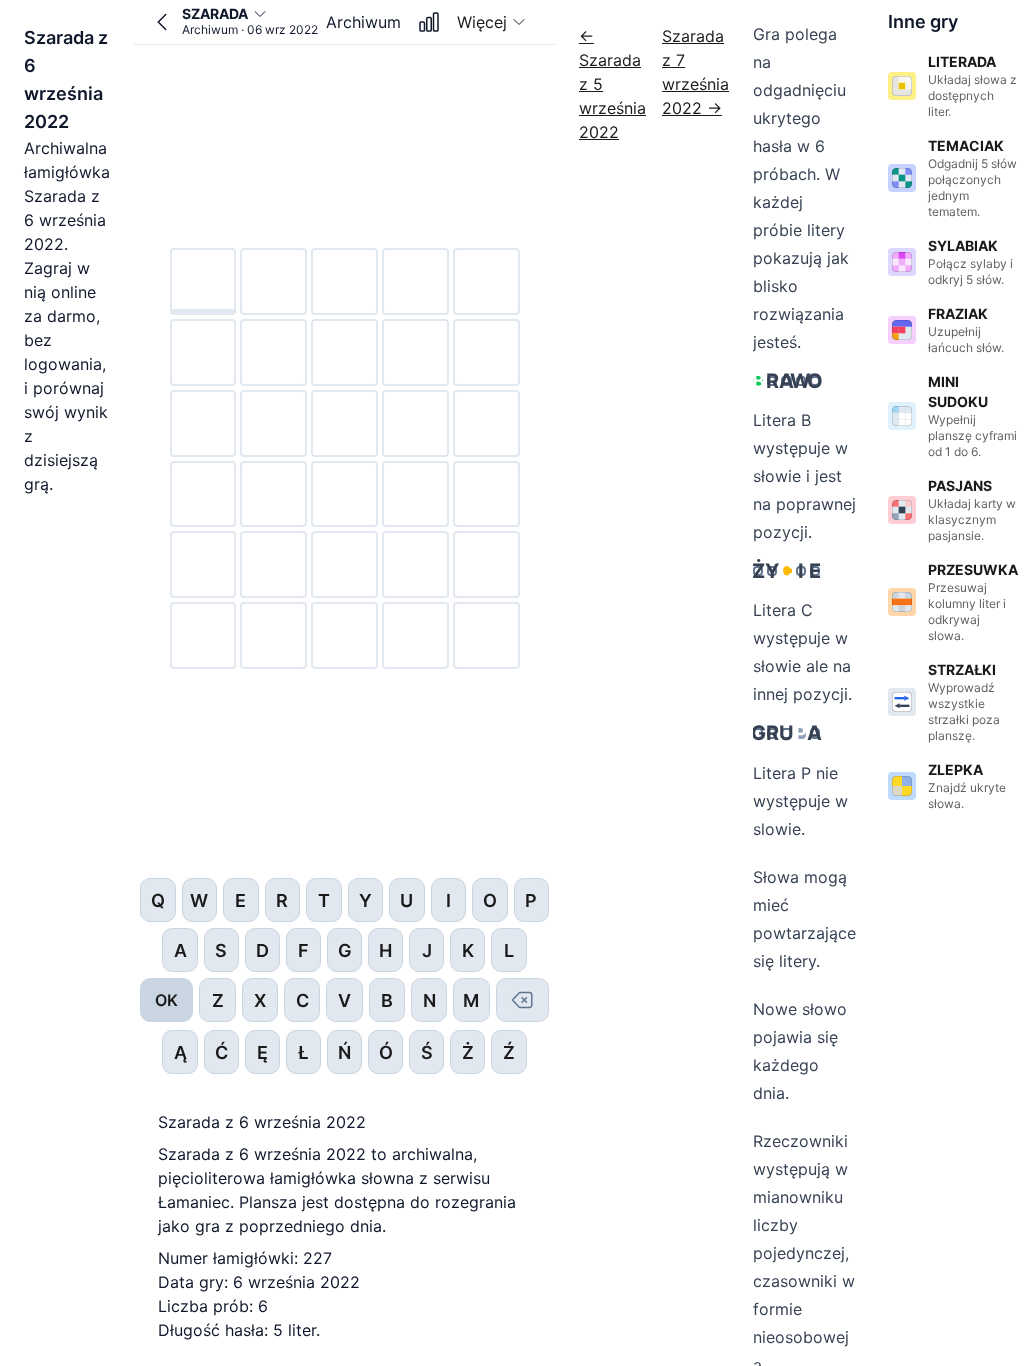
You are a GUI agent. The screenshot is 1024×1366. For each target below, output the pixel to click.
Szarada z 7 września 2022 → (695, 72)
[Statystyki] (429, 22)
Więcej (482, 22)
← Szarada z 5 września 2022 (612, 84)
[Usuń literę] (522, 1000)
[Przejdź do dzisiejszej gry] (162, 22)
